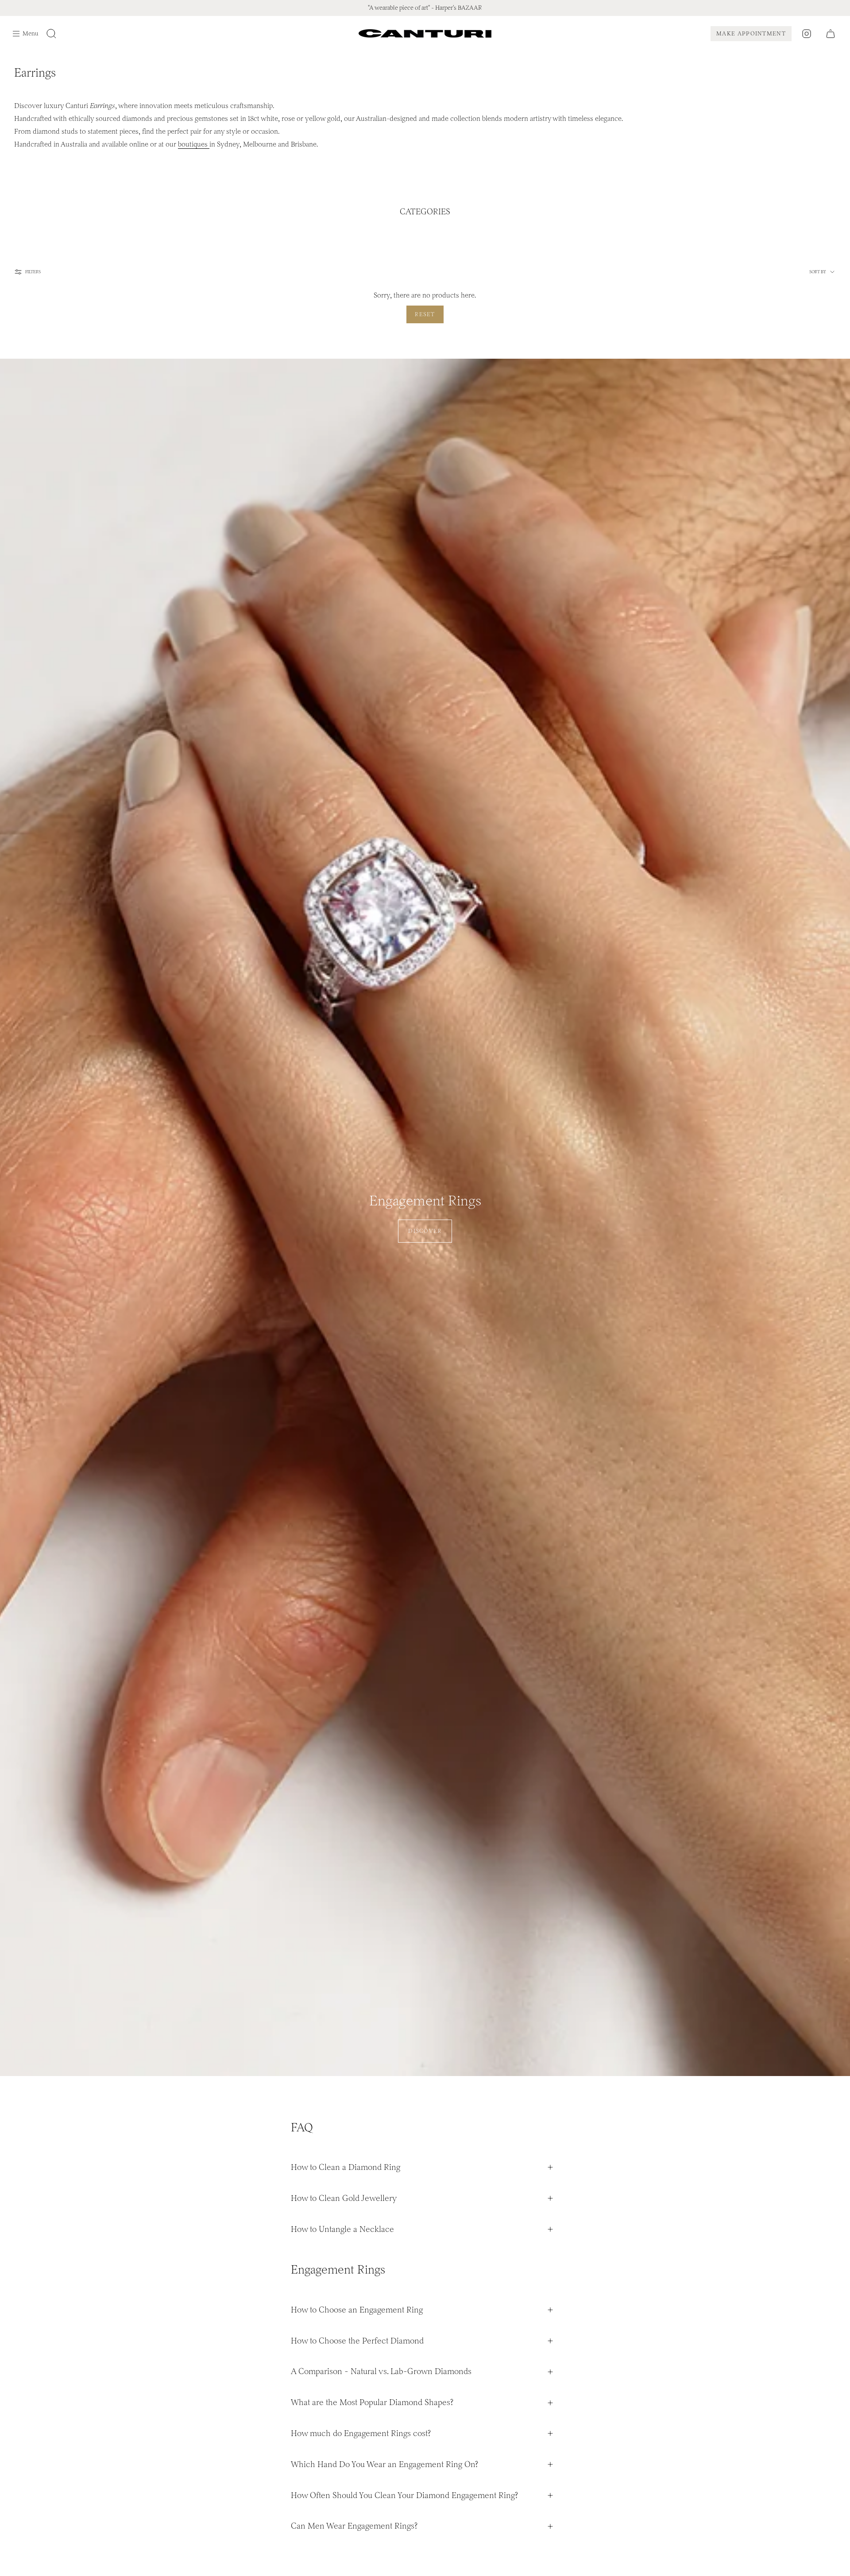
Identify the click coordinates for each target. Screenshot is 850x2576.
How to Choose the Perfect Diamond (357, 2341)
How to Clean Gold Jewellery (344, 2198)
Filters (33, 272)
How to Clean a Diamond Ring (346, 2167)
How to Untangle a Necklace (342, 2229)
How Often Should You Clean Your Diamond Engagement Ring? (404, 2495)
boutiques (194, 144)
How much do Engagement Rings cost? (361, 2433)
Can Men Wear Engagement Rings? (354, 2526)
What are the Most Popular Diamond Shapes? (372, 2402)
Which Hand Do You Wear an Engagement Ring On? (384, 2464)
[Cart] (831, 34)
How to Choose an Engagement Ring (357, 2310)
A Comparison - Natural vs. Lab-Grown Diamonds (381, 2371)
